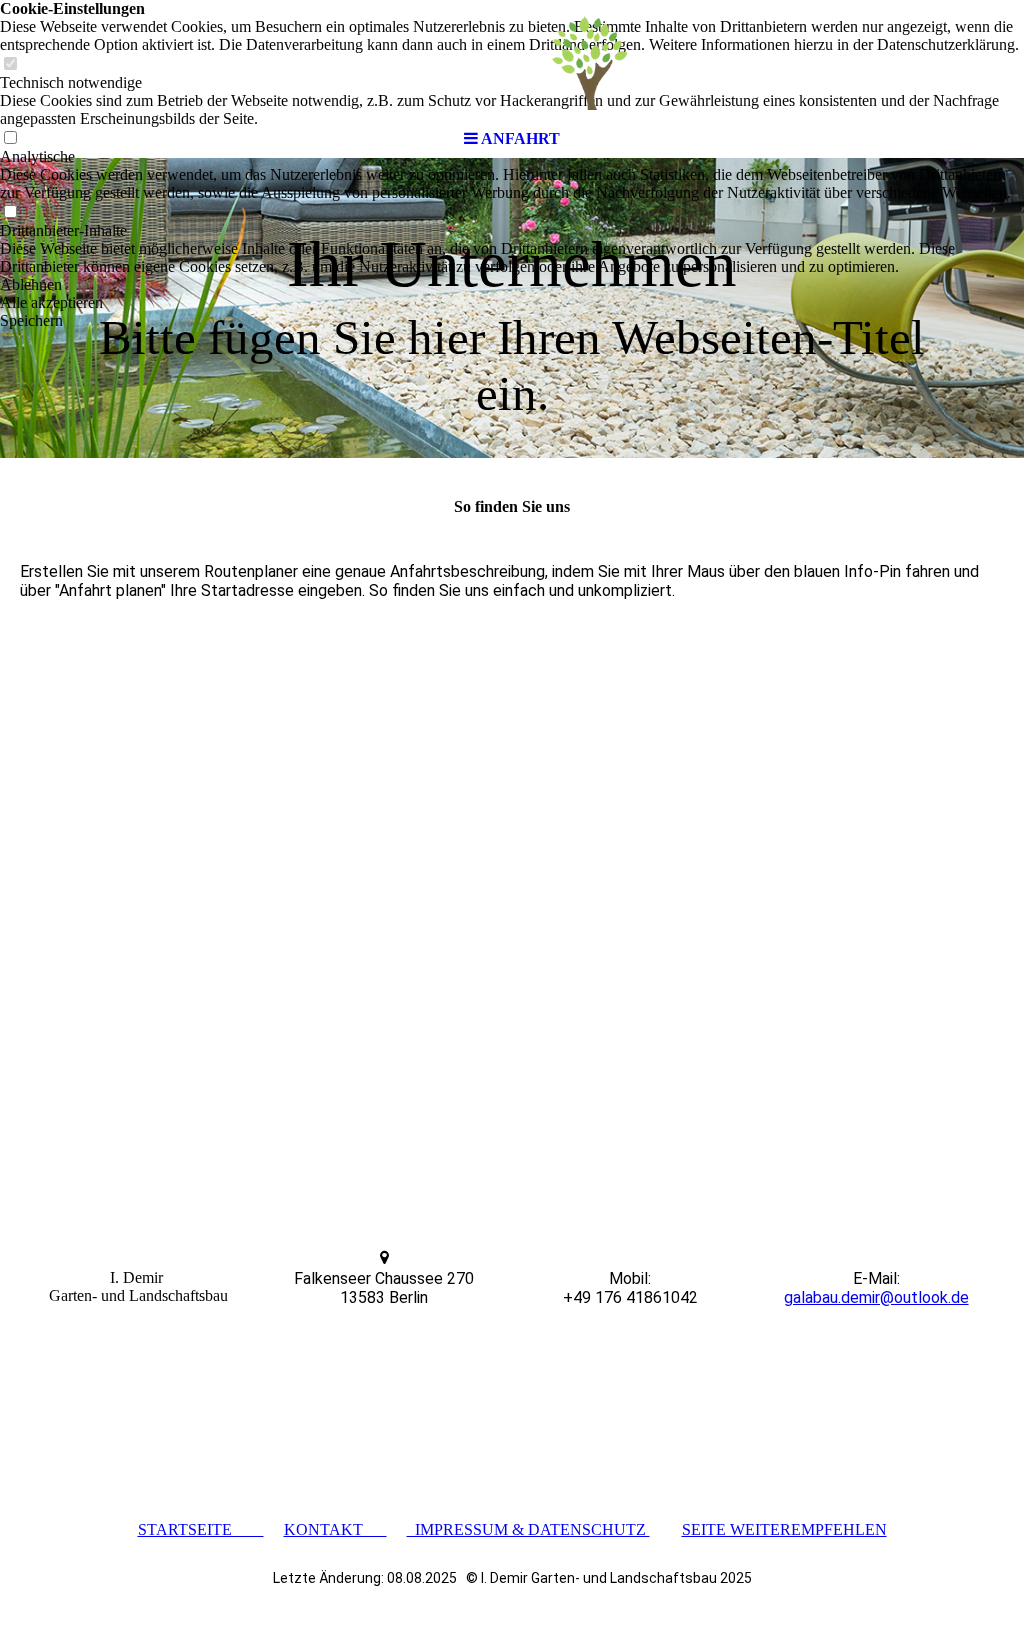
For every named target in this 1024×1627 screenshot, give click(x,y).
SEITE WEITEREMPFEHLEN (784, 1529)
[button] (512, 285)
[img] (512, 60)
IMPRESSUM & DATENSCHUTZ (528, 1529)
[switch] (10, 212)
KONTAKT (335, 1529)
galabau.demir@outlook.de (876, 1297)
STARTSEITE (201, 1529)
